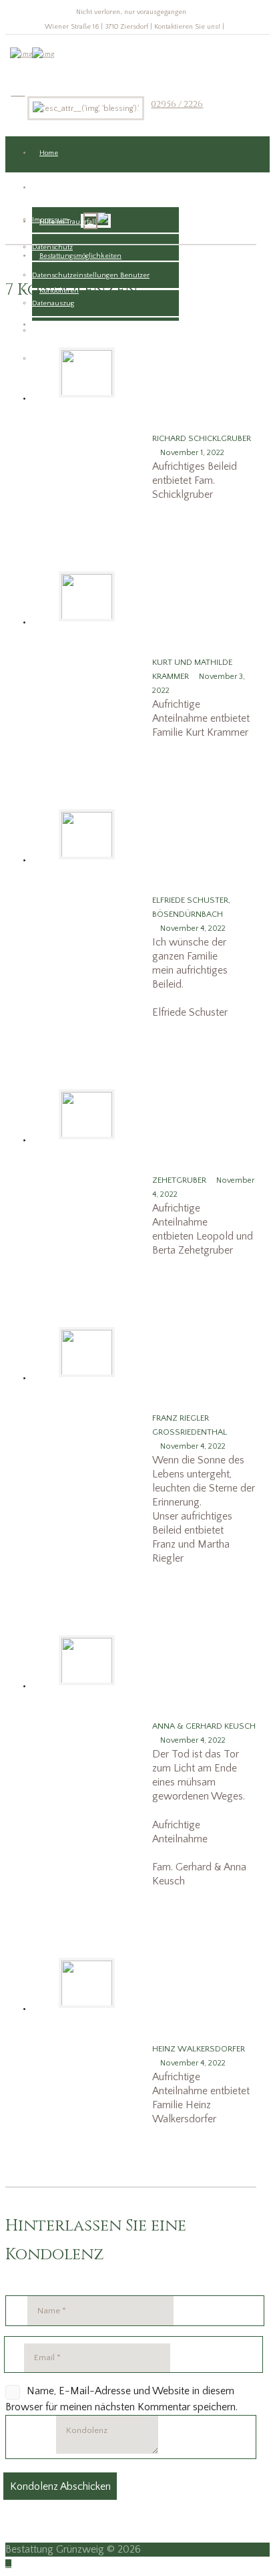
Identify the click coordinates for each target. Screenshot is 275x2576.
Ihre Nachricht (31, 2451)
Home (49, 153)
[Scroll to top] (8, 2564)
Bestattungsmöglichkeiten (80, 256)
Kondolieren (59, 291)
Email (14, 2358)
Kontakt (51, 188)
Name (17, 2311)
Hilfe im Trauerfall (68, 222)
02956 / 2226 (177, 104)
